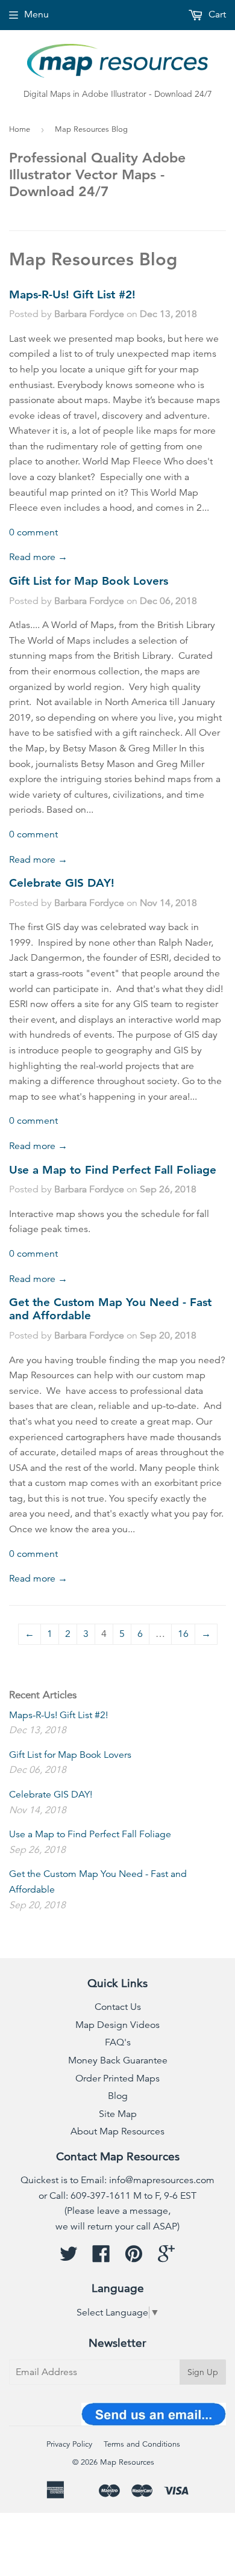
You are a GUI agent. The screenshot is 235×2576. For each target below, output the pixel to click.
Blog (118, 2096)
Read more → (38, 557)
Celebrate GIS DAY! (62, 883)
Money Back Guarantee (118, 2060)
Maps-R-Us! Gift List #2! (72, 294)
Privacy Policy (69, 2444)
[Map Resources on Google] (166, 2258)
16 (183, 1634)
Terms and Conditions (142, 2444)
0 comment (33, 532)
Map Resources (127, 2462)
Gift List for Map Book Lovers (89, 581)
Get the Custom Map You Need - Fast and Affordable (110, 1309)
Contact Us (118, 2007)
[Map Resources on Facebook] (101, 2258)
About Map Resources (117, 2131)
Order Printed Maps (117, 2078)
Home (20, 129)
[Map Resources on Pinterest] (134, 2258)
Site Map (118, 2114)
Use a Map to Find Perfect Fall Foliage (113, 1170)
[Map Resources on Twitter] (69, 2258)
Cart (216, 14)
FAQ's (118, 2042)
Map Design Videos (117, 2025)
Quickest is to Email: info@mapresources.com (117, 2180)
